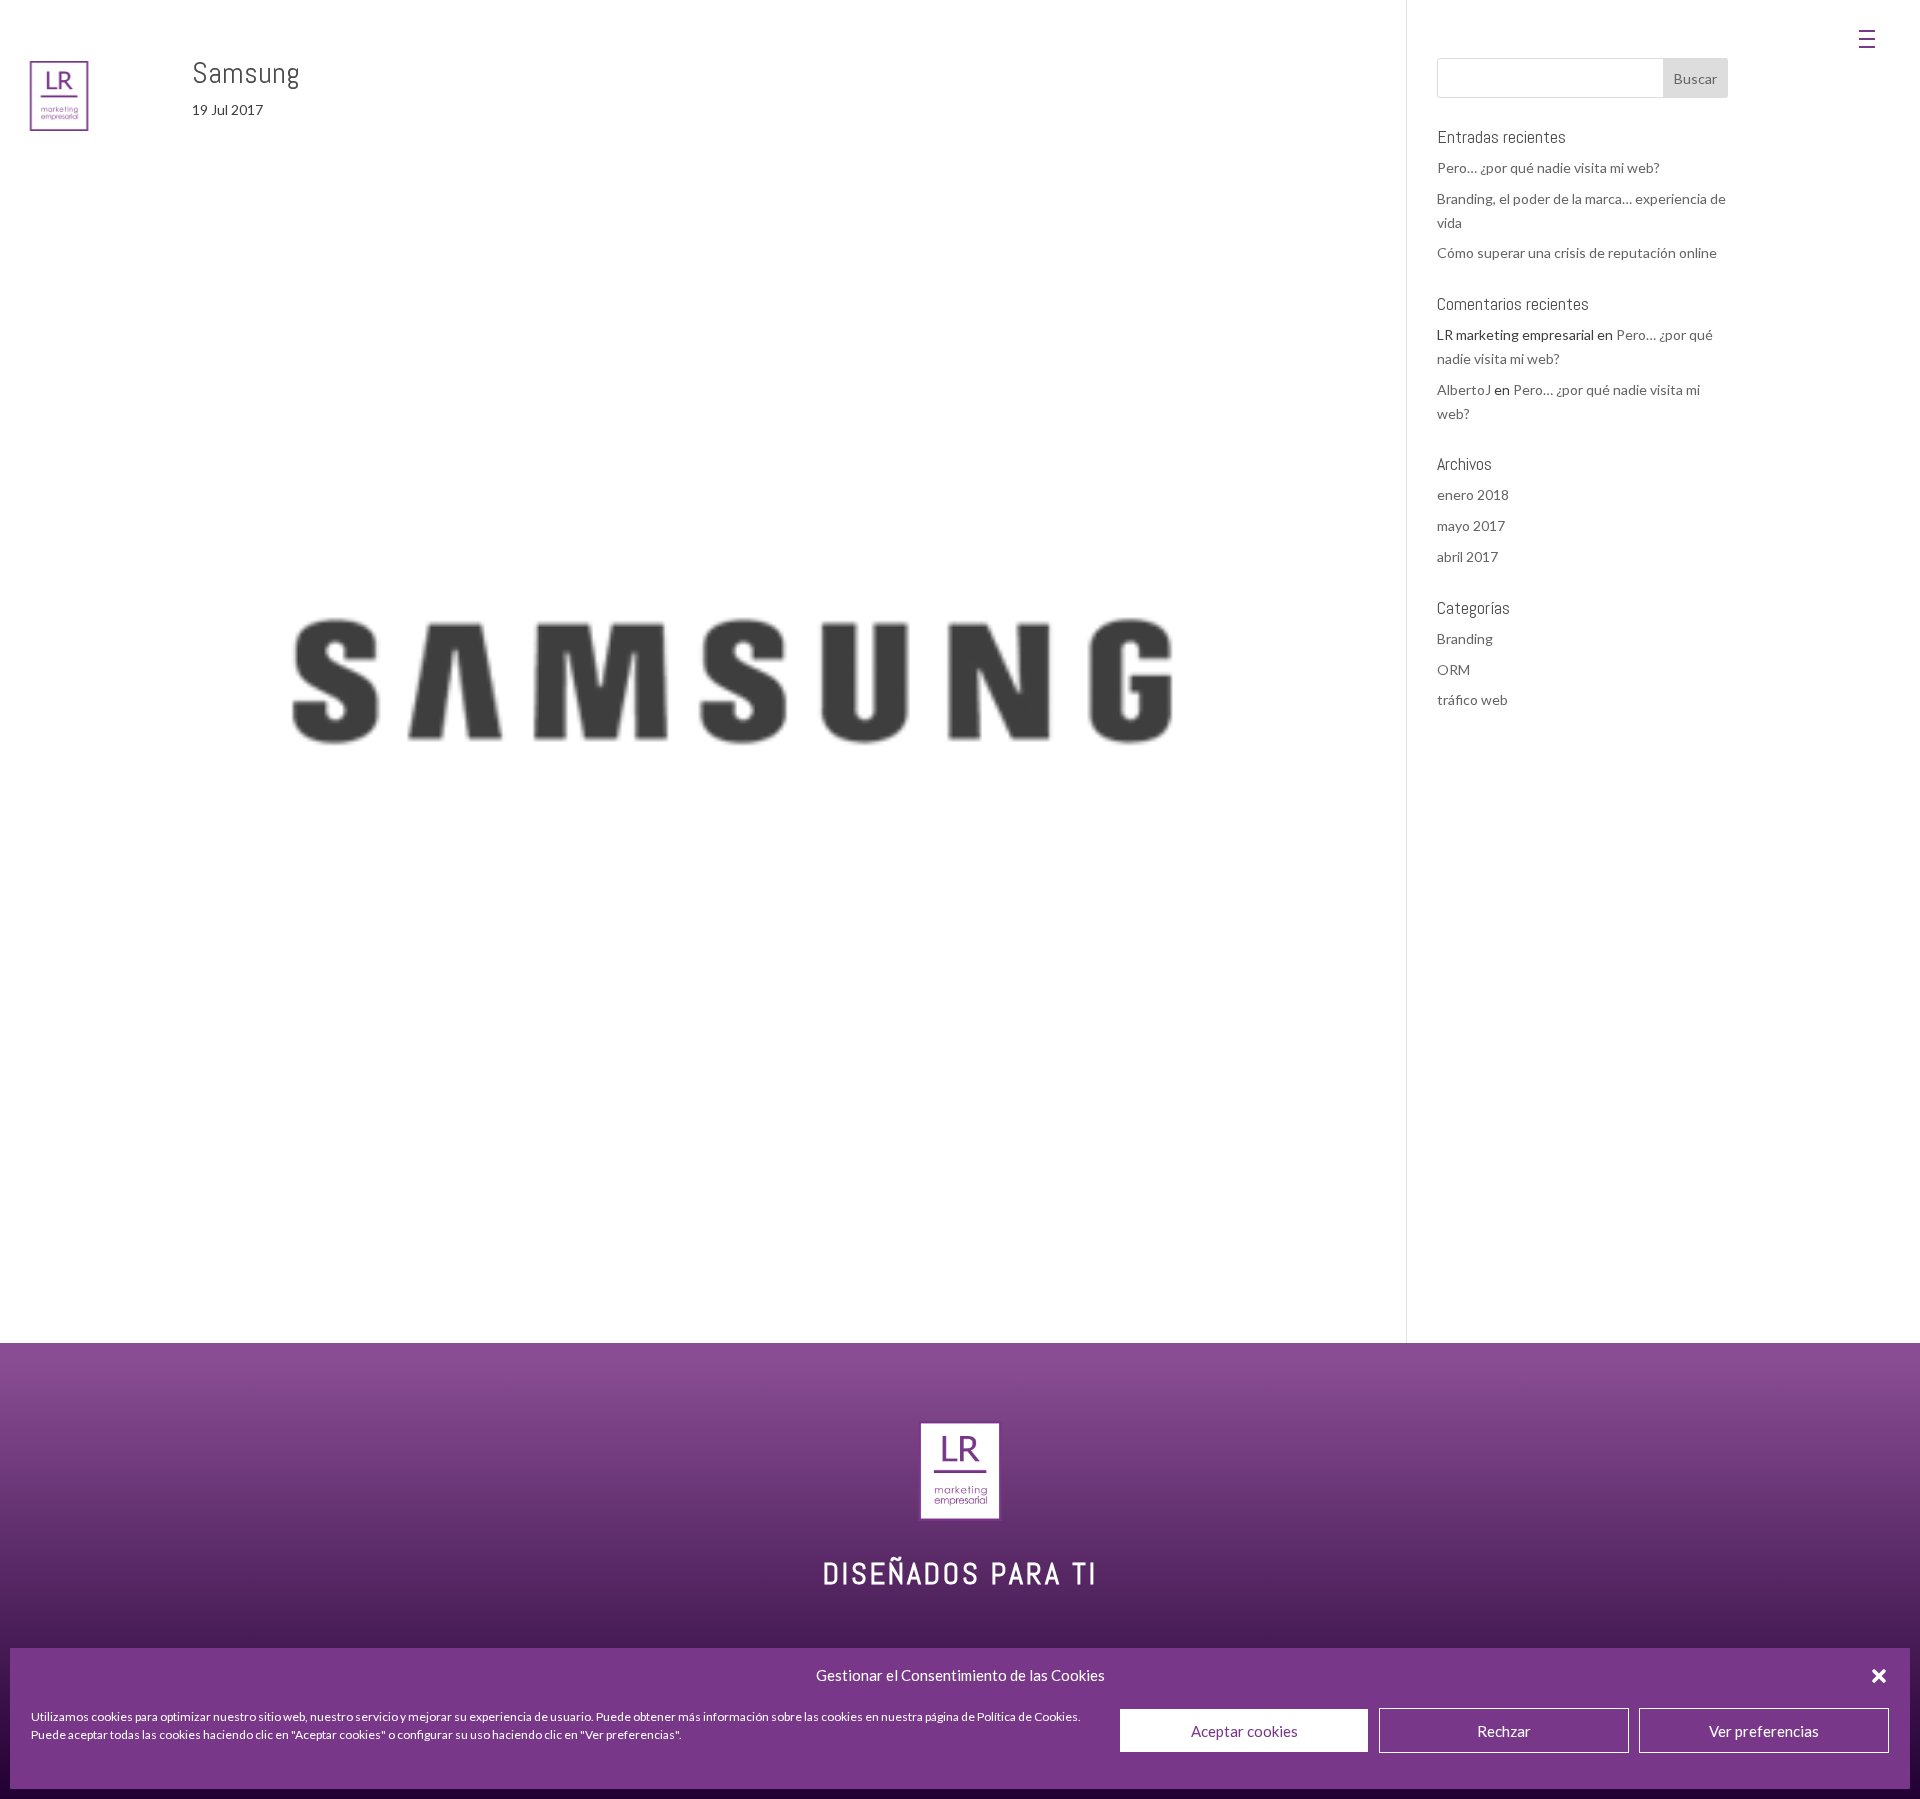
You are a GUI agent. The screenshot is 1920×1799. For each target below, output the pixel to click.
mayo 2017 (1471, 525)
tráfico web (1472, 699)
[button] (1879, 1676)
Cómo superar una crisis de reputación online (1577, 252)
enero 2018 (1473, 494)
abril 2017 (1467, 556)
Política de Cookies (1027, 1716)
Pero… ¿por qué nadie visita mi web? (1548, 167)
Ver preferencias (1764, 1731)
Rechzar (1504, 1731)
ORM (1453, 669)
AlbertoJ (1464, 389)
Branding (1465, 638)
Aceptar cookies (1244, 1731)
